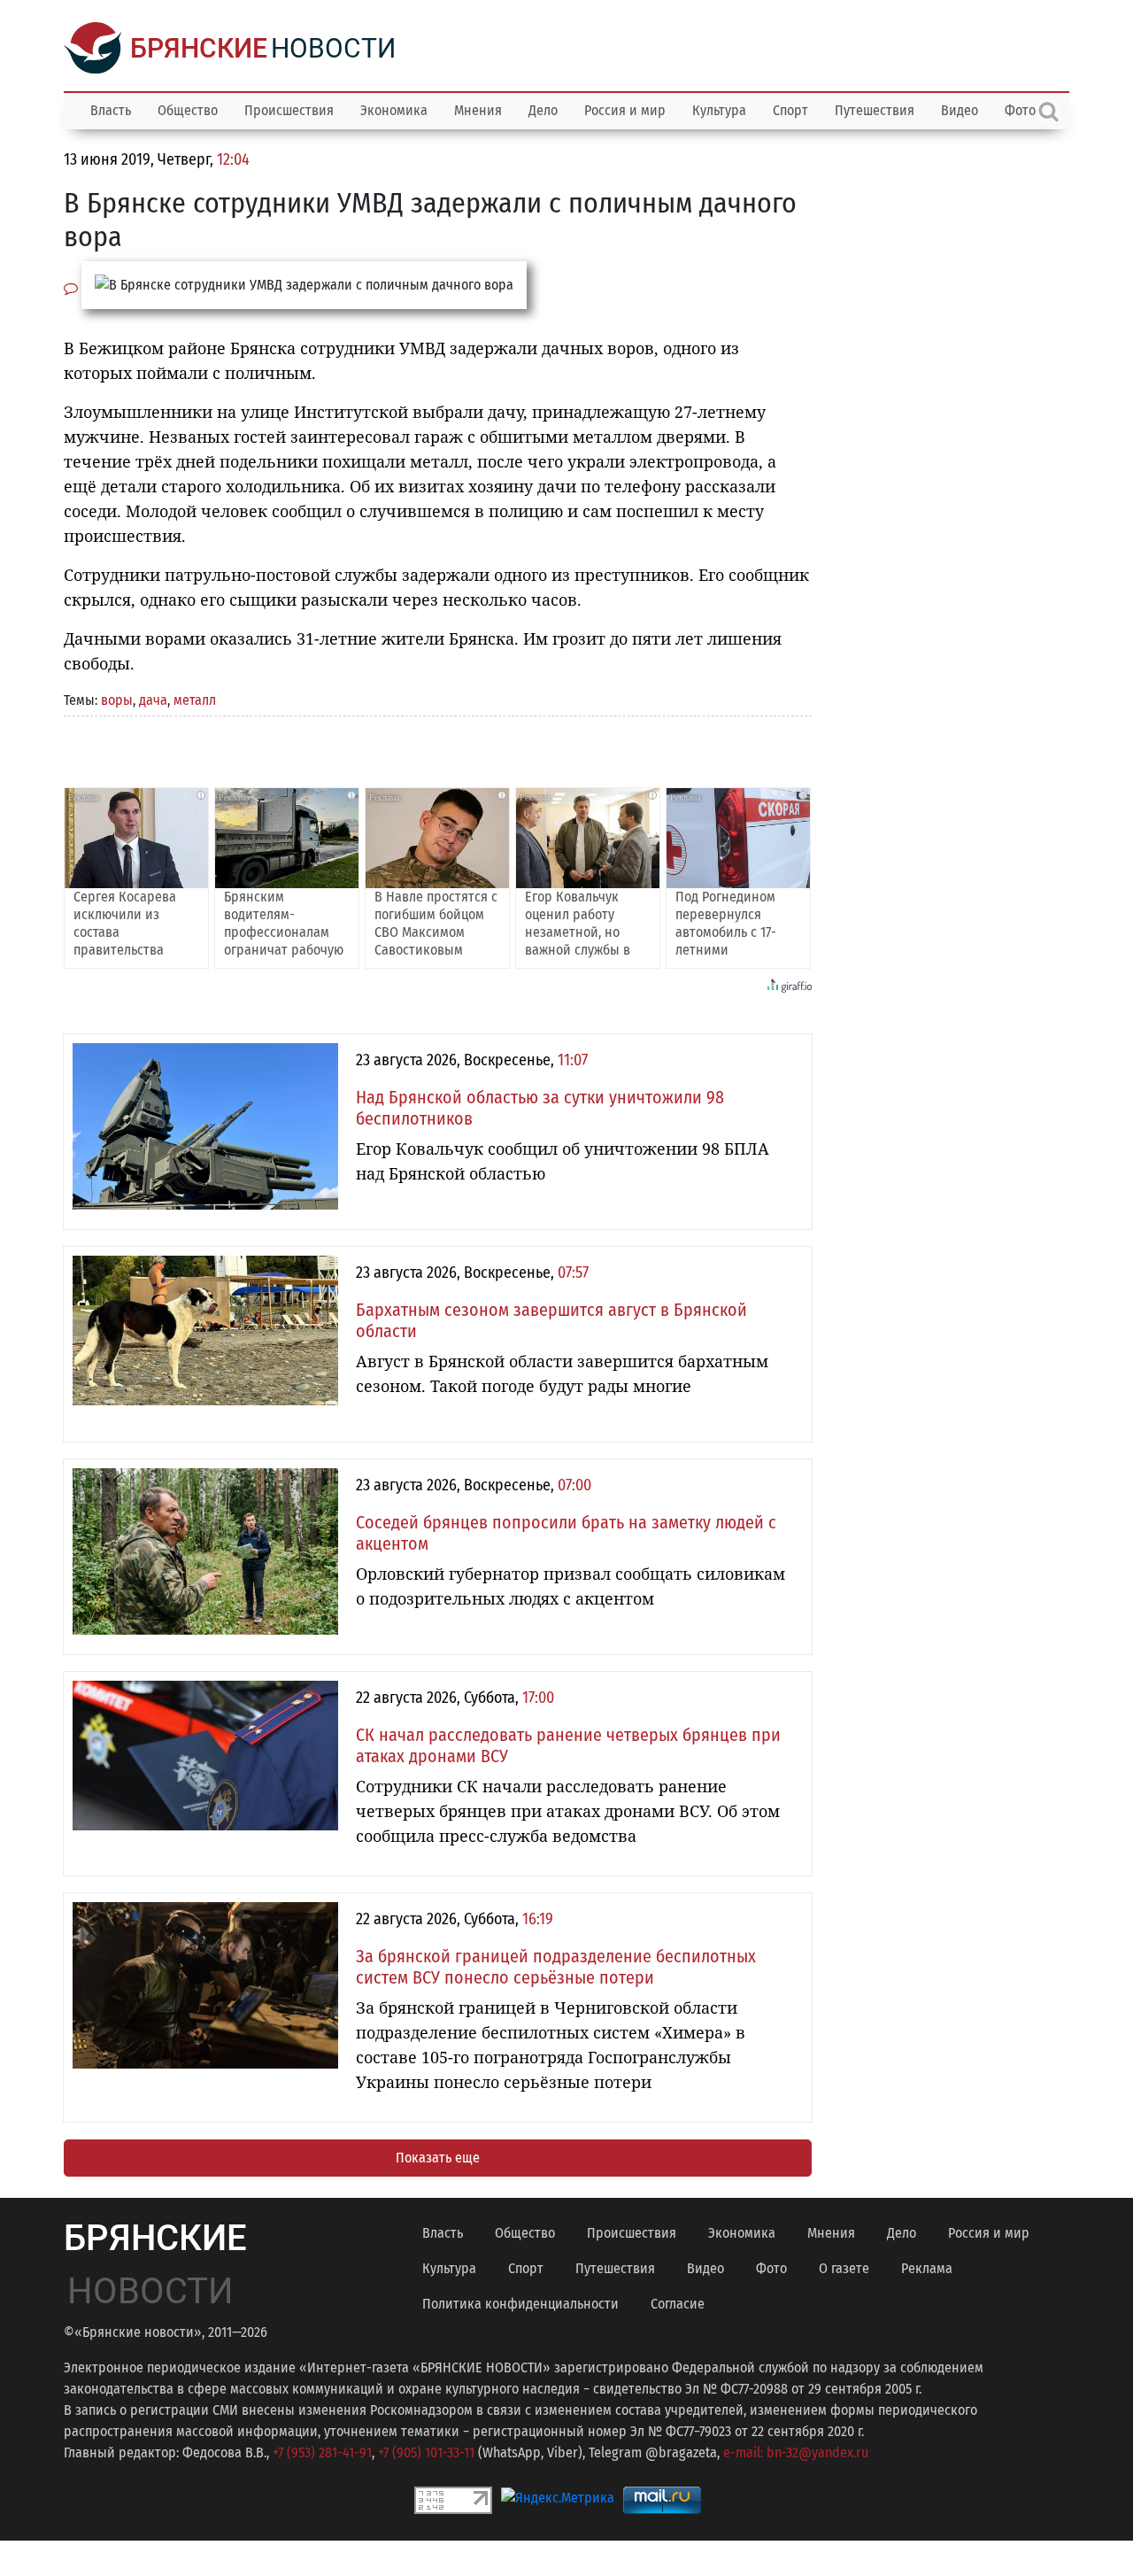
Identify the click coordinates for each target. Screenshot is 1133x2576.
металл (195, 700)
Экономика (394, 110)
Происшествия (289, 110)
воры (117, 700)
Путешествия (875, 110)
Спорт (790, 110)
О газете (844, 2268)
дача (153, 700)
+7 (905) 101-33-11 (426, 2452)
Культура (719, 110)
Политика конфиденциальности (520, 2304)
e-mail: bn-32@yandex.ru (796, 2452)
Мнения (478, 110)
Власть (111, 110)
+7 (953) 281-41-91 (322, 2452)
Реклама (927, 2268)
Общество (188, 110)
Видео (960, 110)
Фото (771, 2268)
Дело (543, 110)
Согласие (678, 2304)
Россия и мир (625, 110)
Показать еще (438, 2158)
